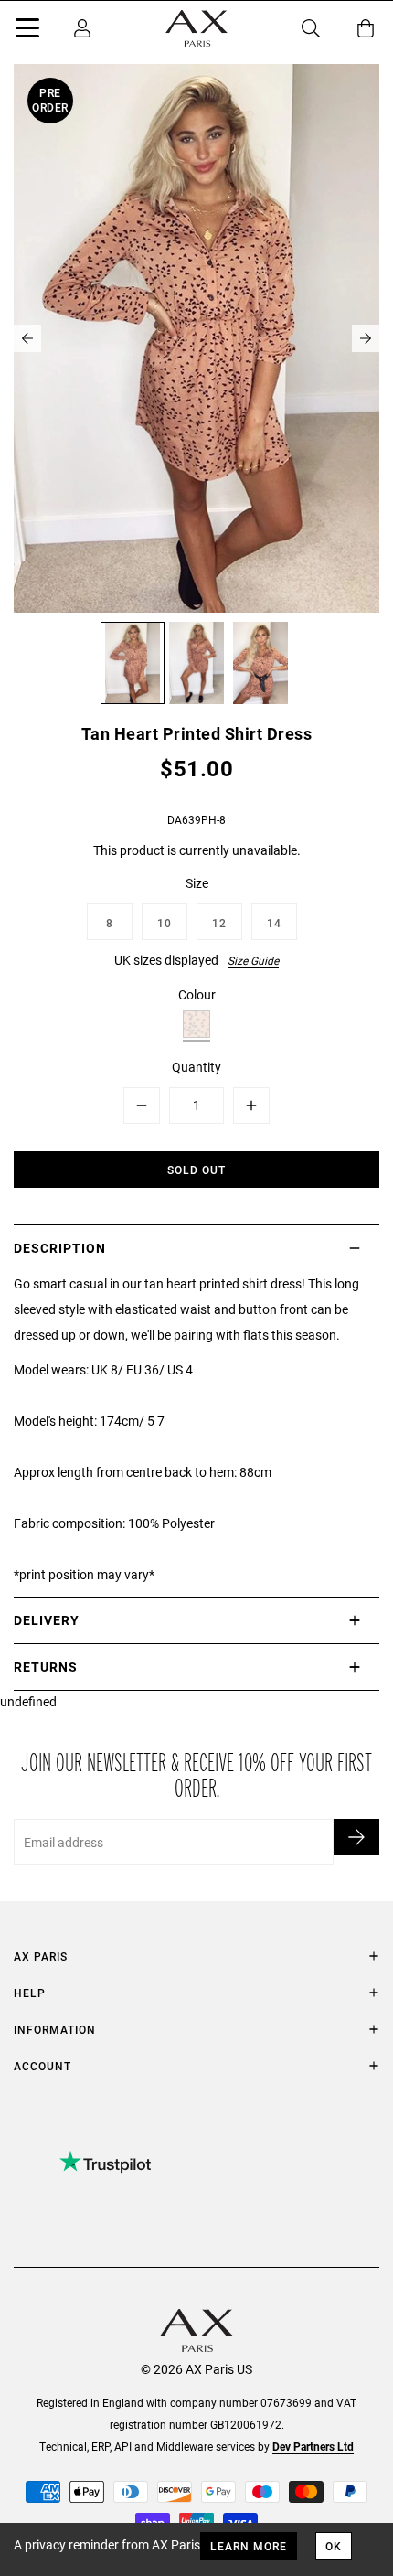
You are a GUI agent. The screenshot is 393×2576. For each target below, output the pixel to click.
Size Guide (253, 960)
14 (274, 923)
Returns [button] (46, 1667)
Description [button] (60, 1248)
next (366, 338)
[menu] (27, 31)
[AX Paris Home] (196, 28)
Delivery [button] (47, 1620)
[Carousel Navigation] (196, 338)
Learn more (249, 2546)
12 (219, 923)
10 (165, 923)
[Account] (82, 28)
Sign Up (356, 1837)
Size (197, 883)
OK (334, 2546)
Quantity (196, 1067)
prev (27, 338)
